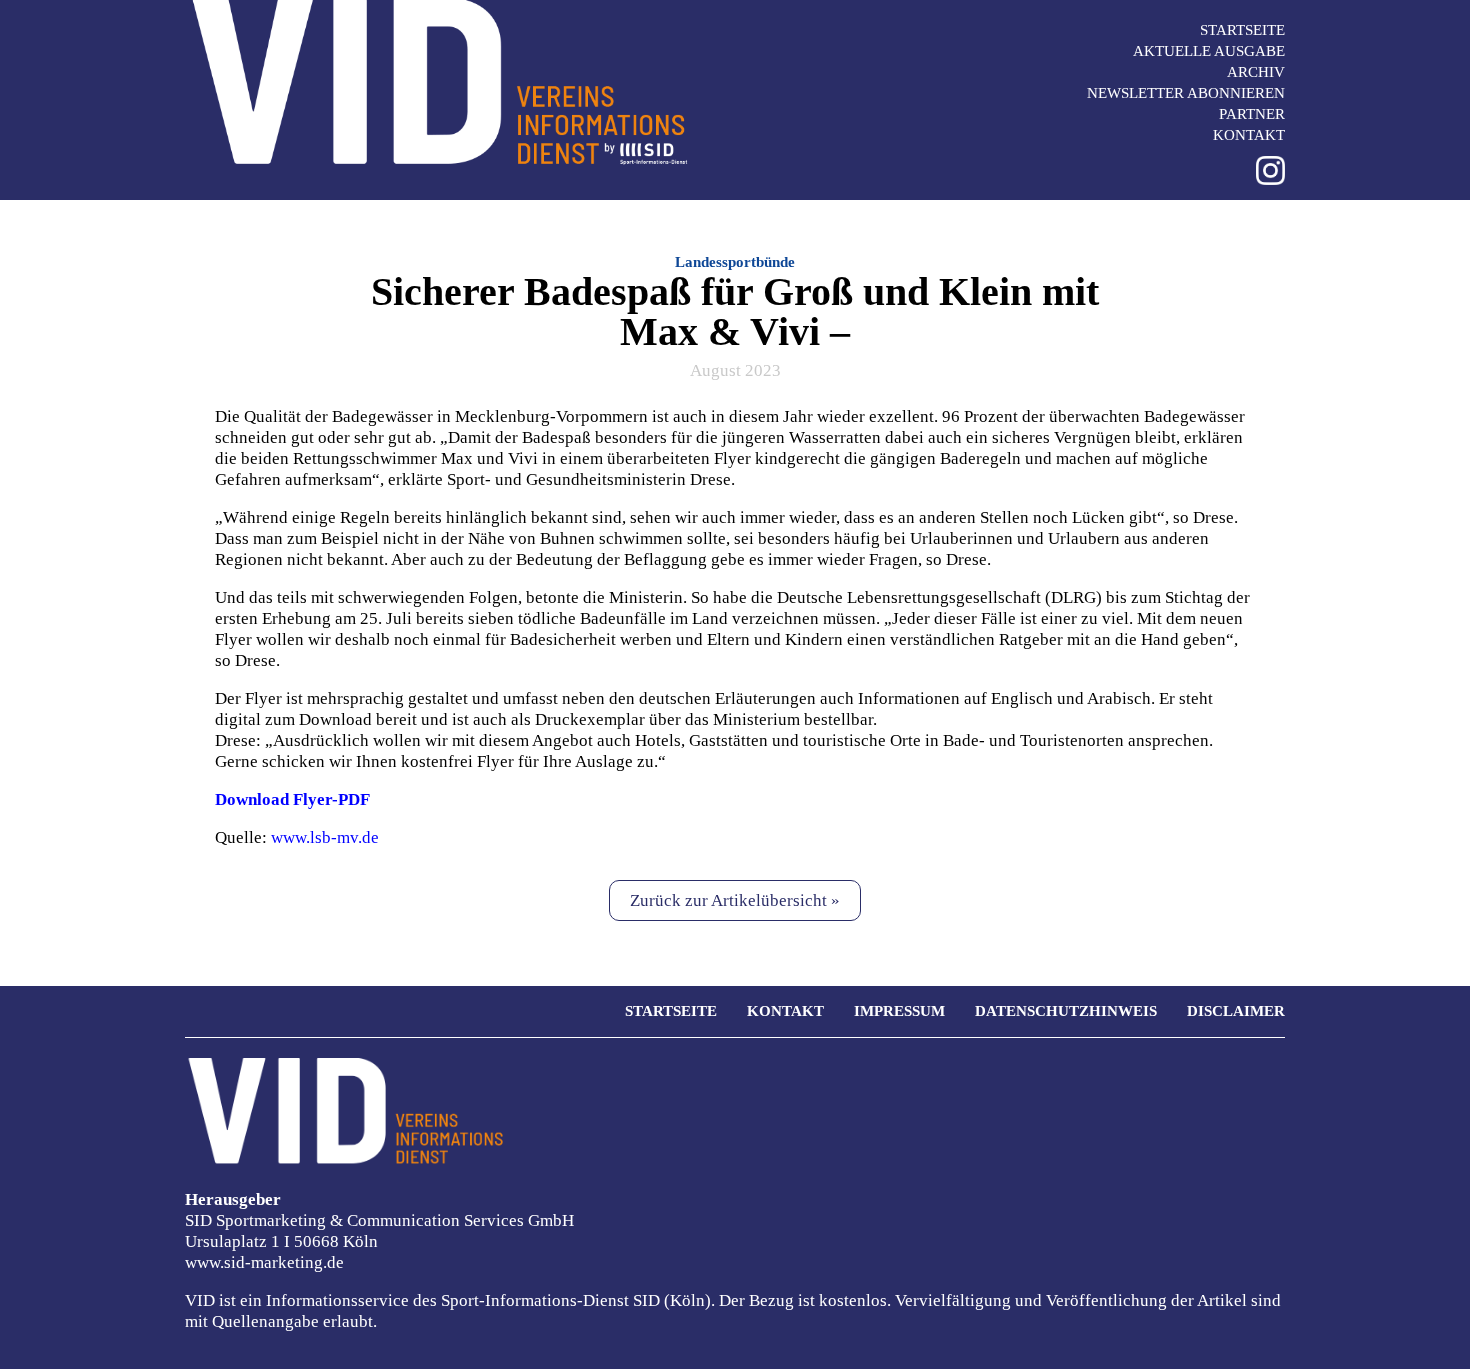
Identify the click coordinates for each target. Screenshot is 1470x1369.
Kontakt (1249, 135)
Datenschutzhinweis (1066, 1011)
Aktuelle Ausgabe (1209, 51)
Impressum (899, 1011)
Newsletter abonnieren (1186, 93)
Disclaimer (1236, 1011)
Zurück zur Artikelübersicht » (735, 900)
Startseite (1242, 30)
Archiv (1256, 72)
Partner (1252, 114)
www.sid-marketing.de (264, 1262)
